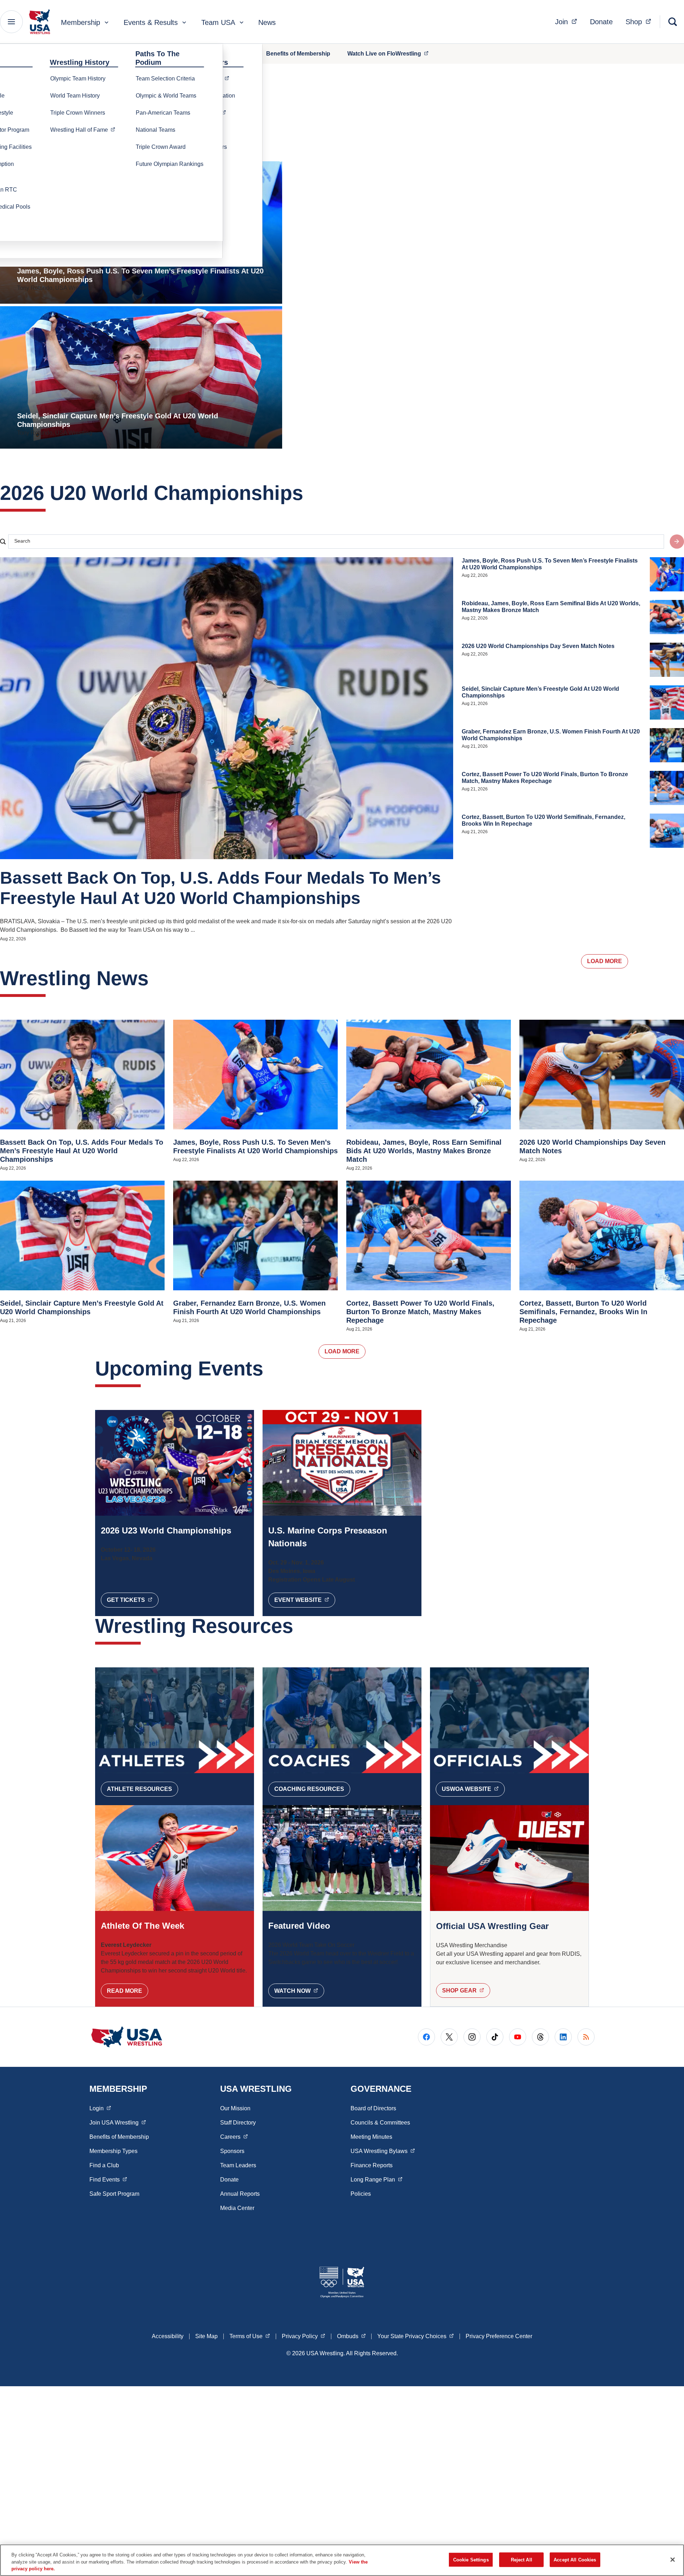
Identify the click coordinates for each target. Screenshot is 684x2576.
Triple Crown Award (161, 147)
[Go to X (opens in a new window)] (449, 2037)
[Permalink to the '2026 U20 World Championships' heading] (310, 493)
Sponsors (232, 2151)
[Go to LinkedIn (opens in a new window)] (563, 2037)
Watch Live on (392, 53)
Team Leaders (238, 2165)
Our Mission (235, 2108)
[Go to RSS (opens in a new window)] (586, 2037)
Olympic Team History (78, 79)
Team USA (218, 22)
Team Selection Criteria (165, 79)
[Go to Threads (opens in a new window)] (540, 2037)
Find (108, 2179)
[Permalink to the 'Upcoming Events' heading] (270, 1368)
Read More (125, 1991)
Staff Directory (238, 2123)
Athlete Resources (139, 1789)
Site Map (206, 2336)
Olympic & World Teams (166, 96)
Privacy (304, 2336)
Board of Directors (373, 2108)
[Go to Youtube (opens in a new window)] (518, 2037)
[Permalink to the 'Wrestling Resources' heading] (300, 1626)
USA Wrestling (383, 2151)
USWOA (473, 1789)
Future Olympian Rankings (170, 164)
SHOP (466, 1990)
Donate (601, 22)
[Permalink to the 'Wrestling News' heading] (156, 978)
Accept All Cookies (575, 2559)
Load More (605, 961)
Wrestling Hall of (85, 130)
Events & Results (151, 22)
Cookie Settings (471, 2559)
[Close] (673, 2560)
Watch (299, 1991)
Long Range (377, 2179)
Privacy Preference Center (499, 2336)
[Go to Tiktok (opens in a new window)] (495, 2037)
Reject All (522, 2559)
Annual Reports (240, 2194)
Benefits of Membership (298, 54)
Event (305, 1600)
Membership (81, 22)
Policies (361, 2194)
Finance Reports (372, 2165)
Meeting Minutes (371, 2137)
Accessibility (168, 2336)
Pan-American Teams (163, 113)
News (267, 22)
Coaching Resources (309, 1789)
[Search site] (677, 542)
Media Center (237, 2208)
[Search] (673, 22)
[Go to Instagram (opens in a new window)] (472, 2037)
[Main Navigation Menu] (11, 22)
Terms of (250, 2336)
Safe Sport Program (114, 2194)
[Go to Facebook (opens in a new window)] (426, 2037)
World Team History (75, 96)
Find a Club (104, 2165)
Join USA (118, 2122)
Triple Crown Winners (78, 113)
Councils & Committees (380, 2123)
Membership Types (113, 2151)
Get (133, 1600)
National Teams (156, 130)
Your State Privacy (416, 2336)
